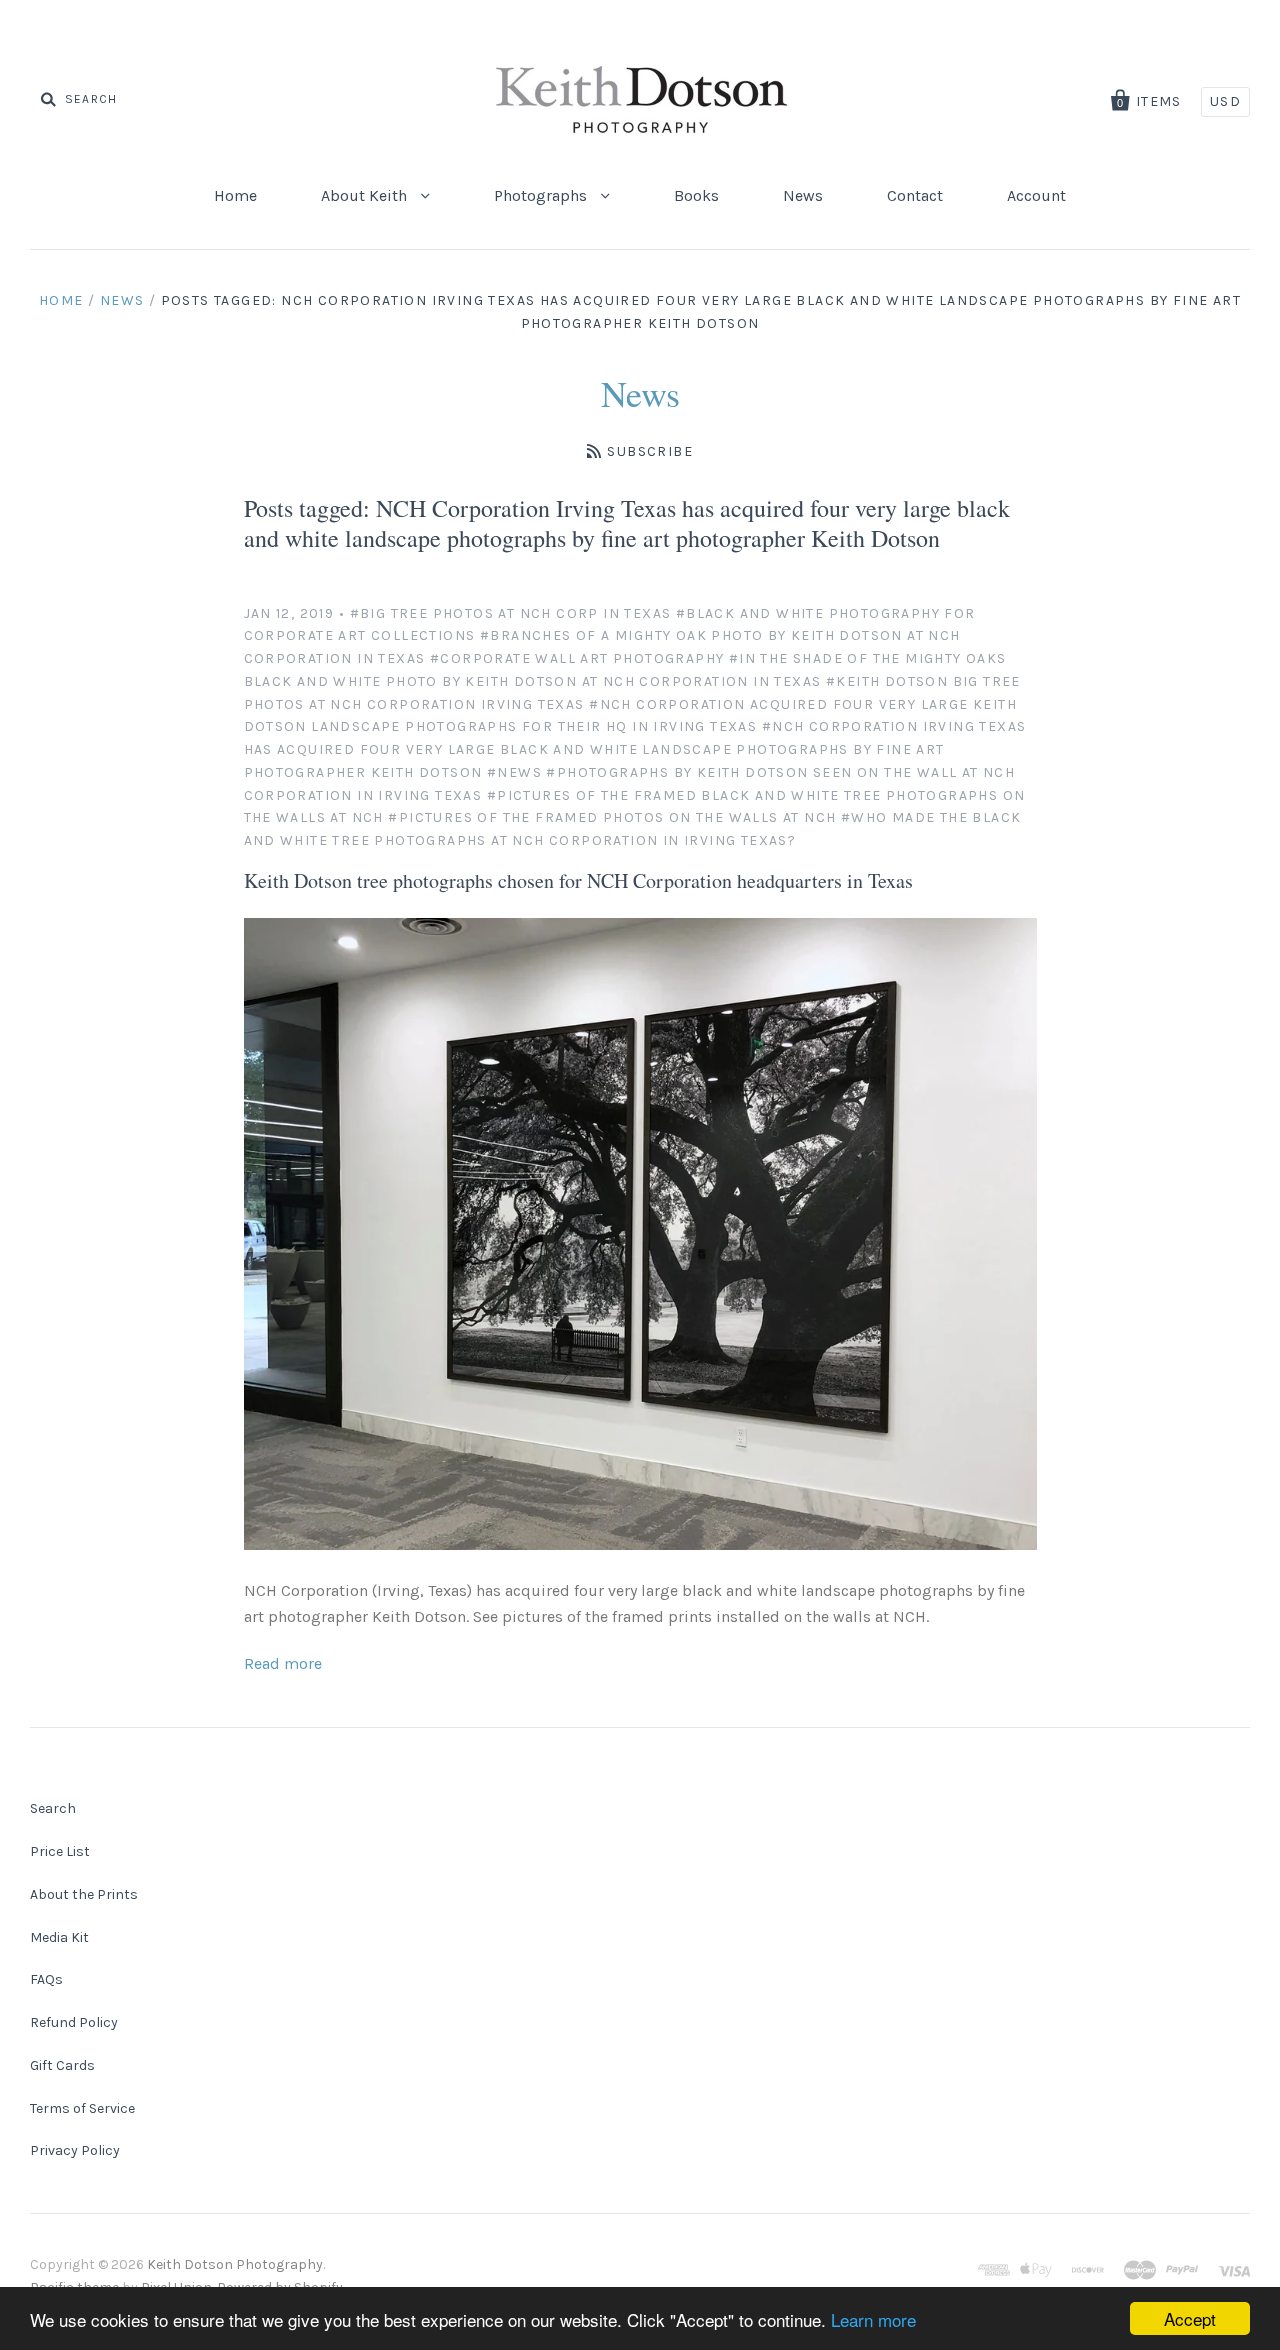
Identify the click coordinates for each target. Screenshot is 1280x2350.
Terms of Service (82, 2108)
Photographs (542, 195)
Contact (915, 195)
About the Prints (84, 1894)
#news (514, 772)
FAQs (46, 1979)
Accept (1190, 2318)
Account (1036, 195)
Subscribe (650, 451)
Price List (60, 1851)
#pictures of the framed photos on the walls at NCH (612, 817)
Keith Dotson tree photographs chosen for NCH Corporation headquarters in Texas (578, 880)
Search (53, 1808)
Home (235, 195)
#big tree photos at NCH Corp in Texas (511, 613)
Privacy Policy (75, 2150)
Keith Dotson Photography (235, 2264)
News (803, 195)
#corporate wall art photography (577, 658)
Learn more (873, 2319)
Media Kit (59, 1937)
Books (696, 195)
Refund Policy (74, 2022)
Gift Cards (62, 2065)
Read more (283, 1663)
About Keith (366, 195)
